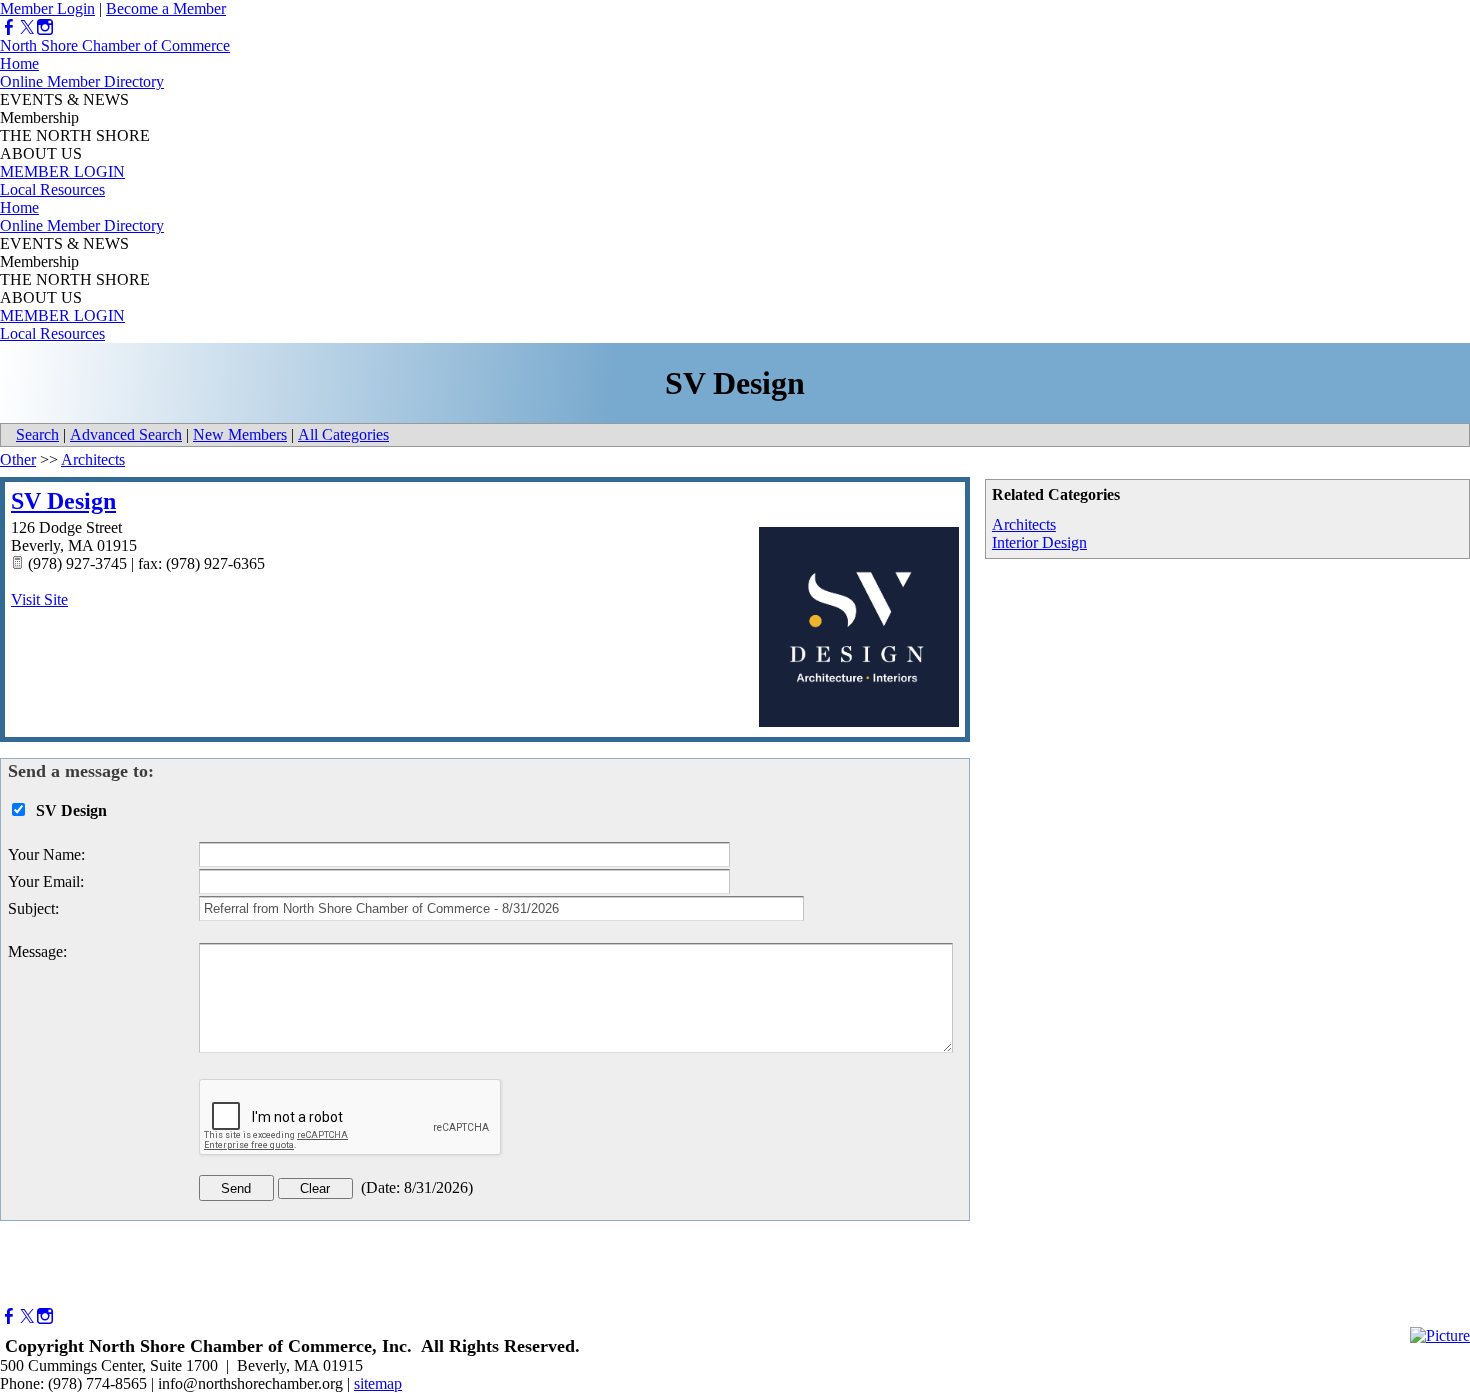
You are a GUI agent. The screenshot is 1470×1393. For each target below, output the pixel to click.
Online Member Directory (82, 81)
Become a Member (166, 8)
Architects (1024, 524)
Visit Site (39, 599)
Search (37, 434)
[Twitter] (27, 27)
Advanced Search (126, 434)
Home (19, 63)
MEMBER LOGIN (62, 171)
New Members (240, 434)
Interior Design (1039, 542)
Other (18, 459)
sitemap (378, 1383)
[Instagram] (45, 27)
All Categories (343, 434)
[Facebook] (9, 27)
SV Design (63, 501)
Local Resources (52, 189)
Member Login (47, 8)
